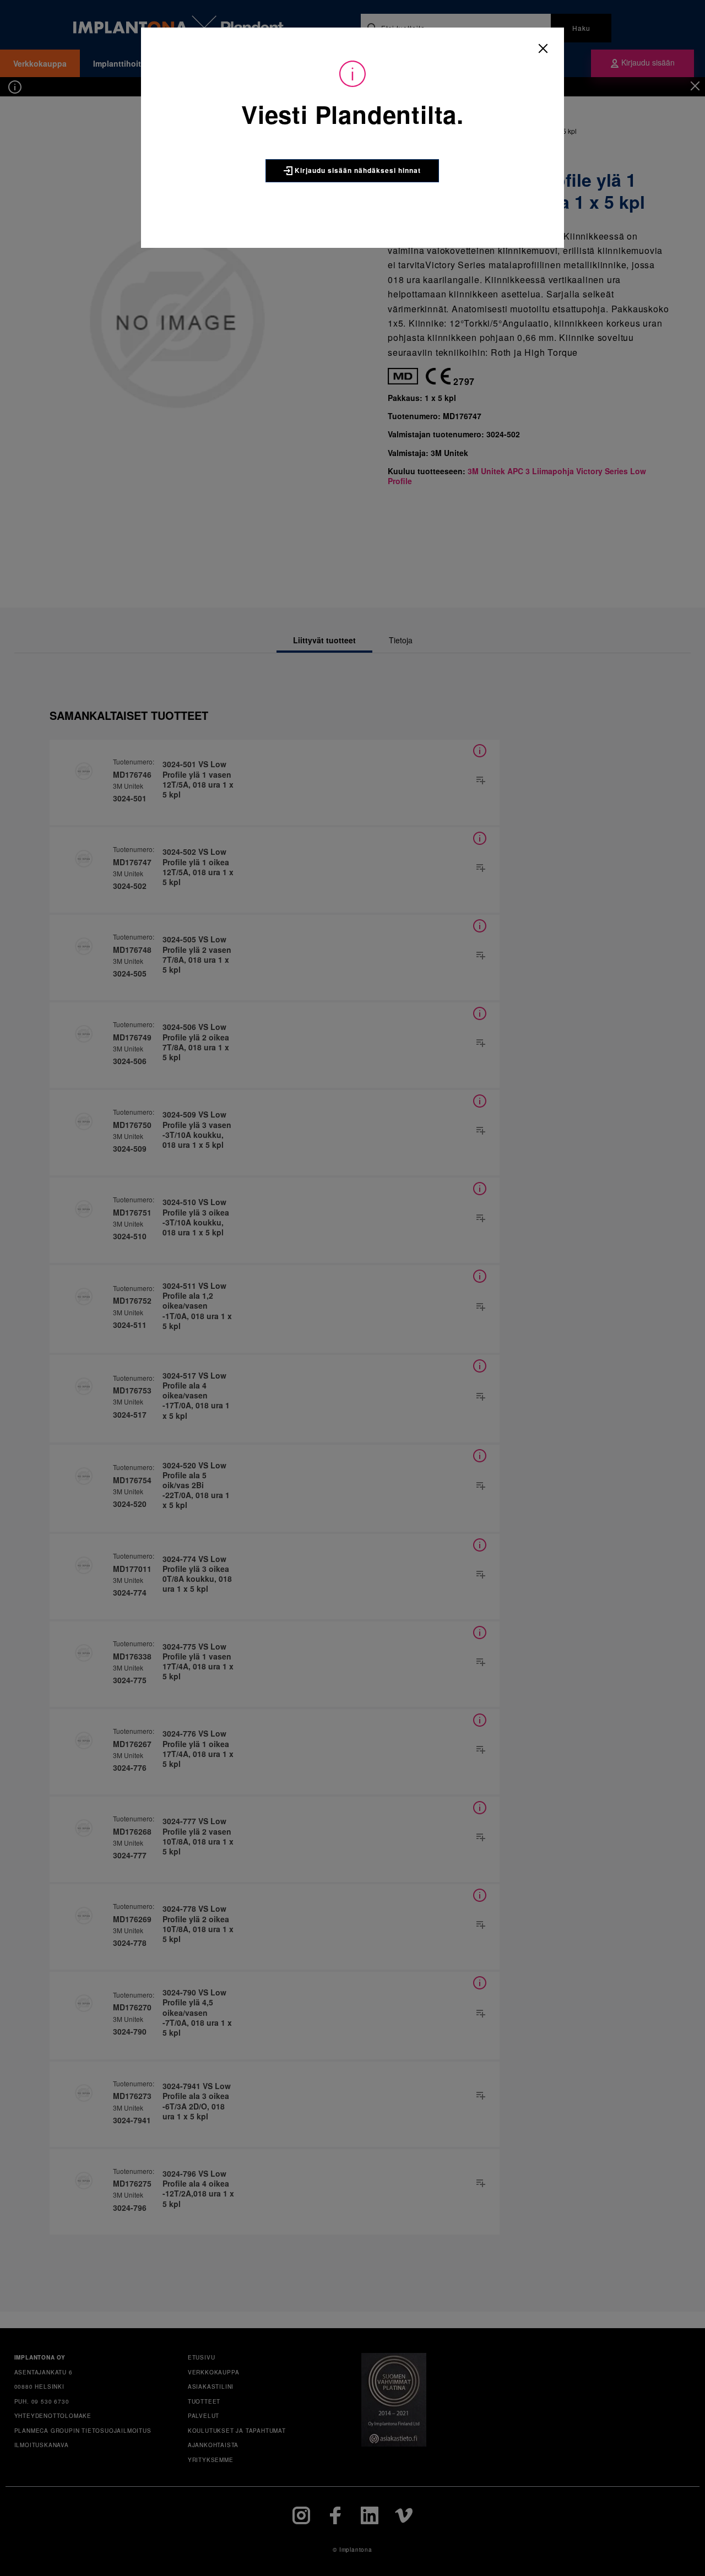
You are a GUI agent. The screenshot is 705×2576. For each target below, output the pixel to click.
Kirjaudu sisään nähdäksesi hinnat (357, 170)
